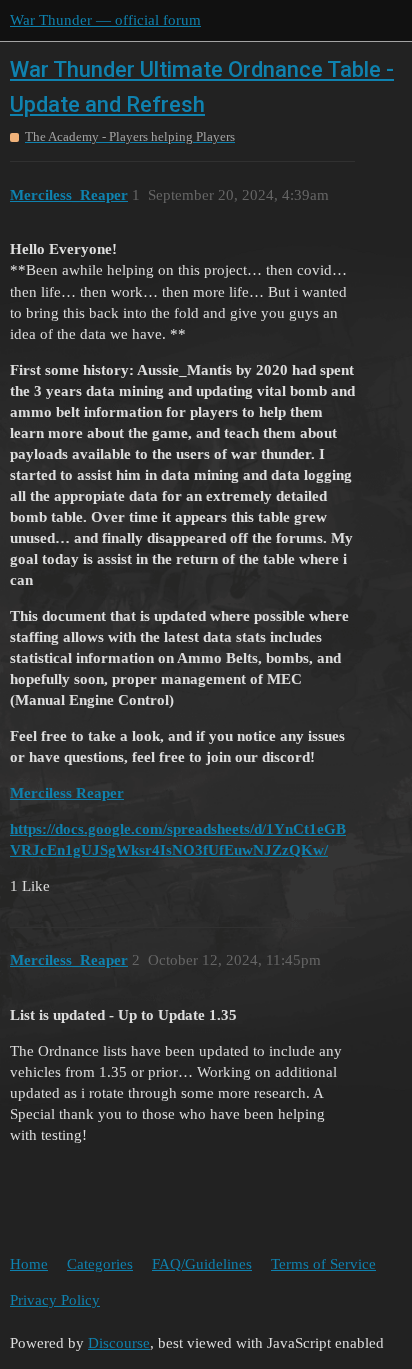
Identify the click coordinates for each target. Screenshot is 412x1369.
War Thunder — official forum (105, 20)
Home (29, 1264)
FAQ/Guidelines (202, 1264)
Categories (100, 1264)
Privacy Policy (55, 1300)
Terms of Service (323, 1264)
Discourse (119, 1343)
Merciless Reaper (67, 793)
